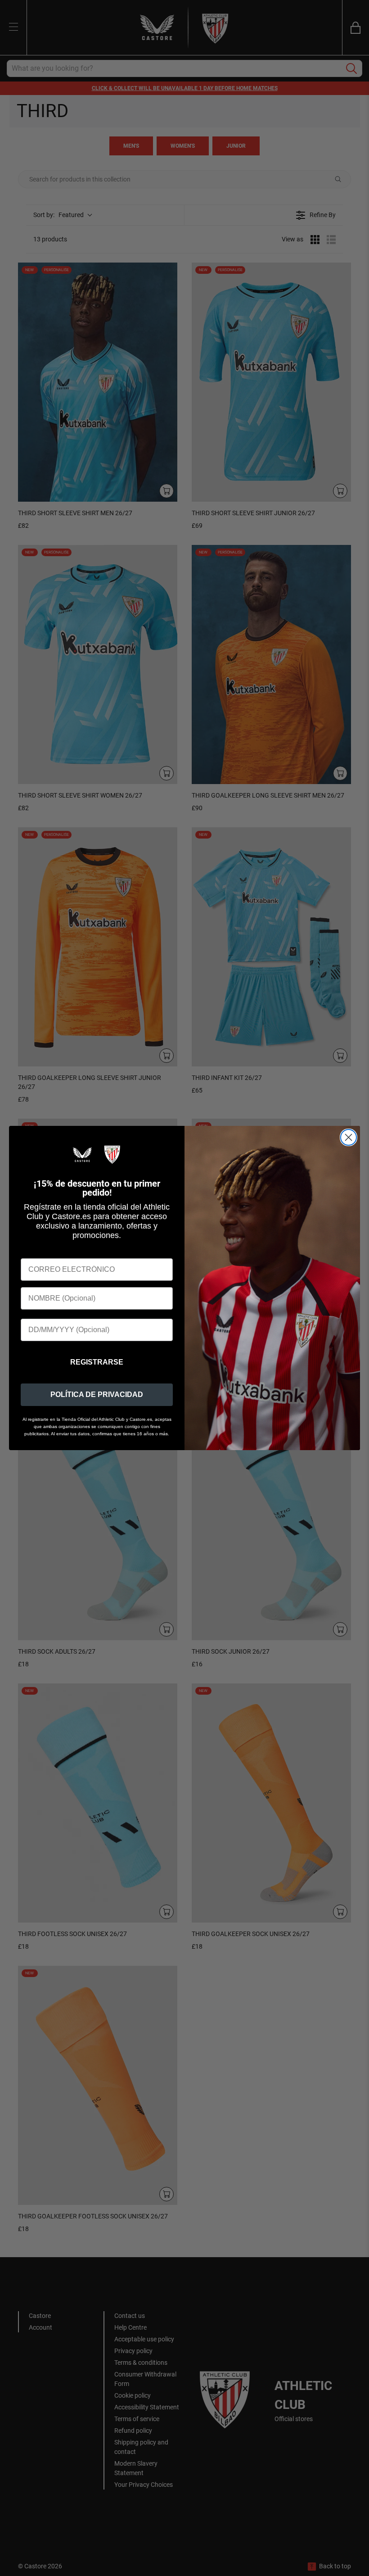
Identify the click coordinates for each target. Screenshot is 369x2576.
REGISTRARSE (97, 1362)
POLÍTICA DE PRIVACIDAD (97, 1395)
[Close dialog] (349, 1137)
